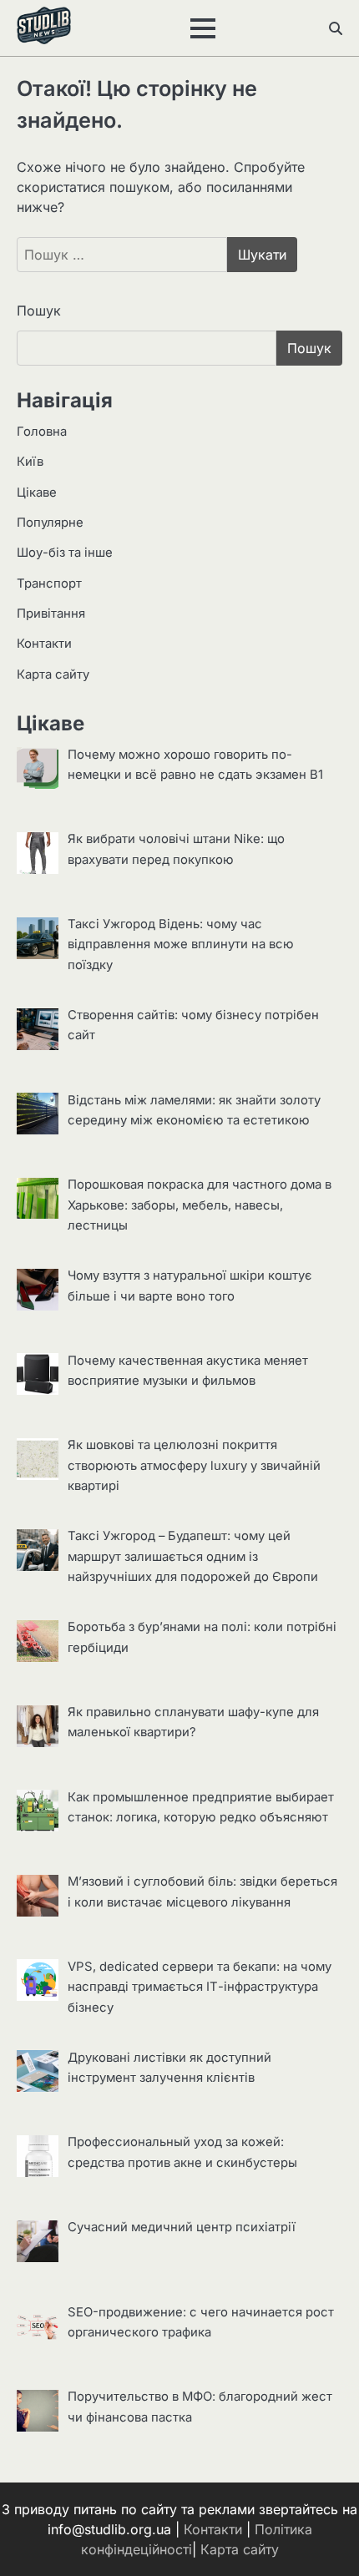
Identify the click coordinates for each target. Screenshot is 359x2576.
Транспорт (49, 583)
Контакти (44, 644)
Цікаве (37, 492)
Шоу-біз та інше (65, 553)
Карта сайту (53, 674)
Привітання (51, 614)
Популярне (50, 523)
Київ (30, 462)
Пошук (39, 311)
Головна (42, 432)
